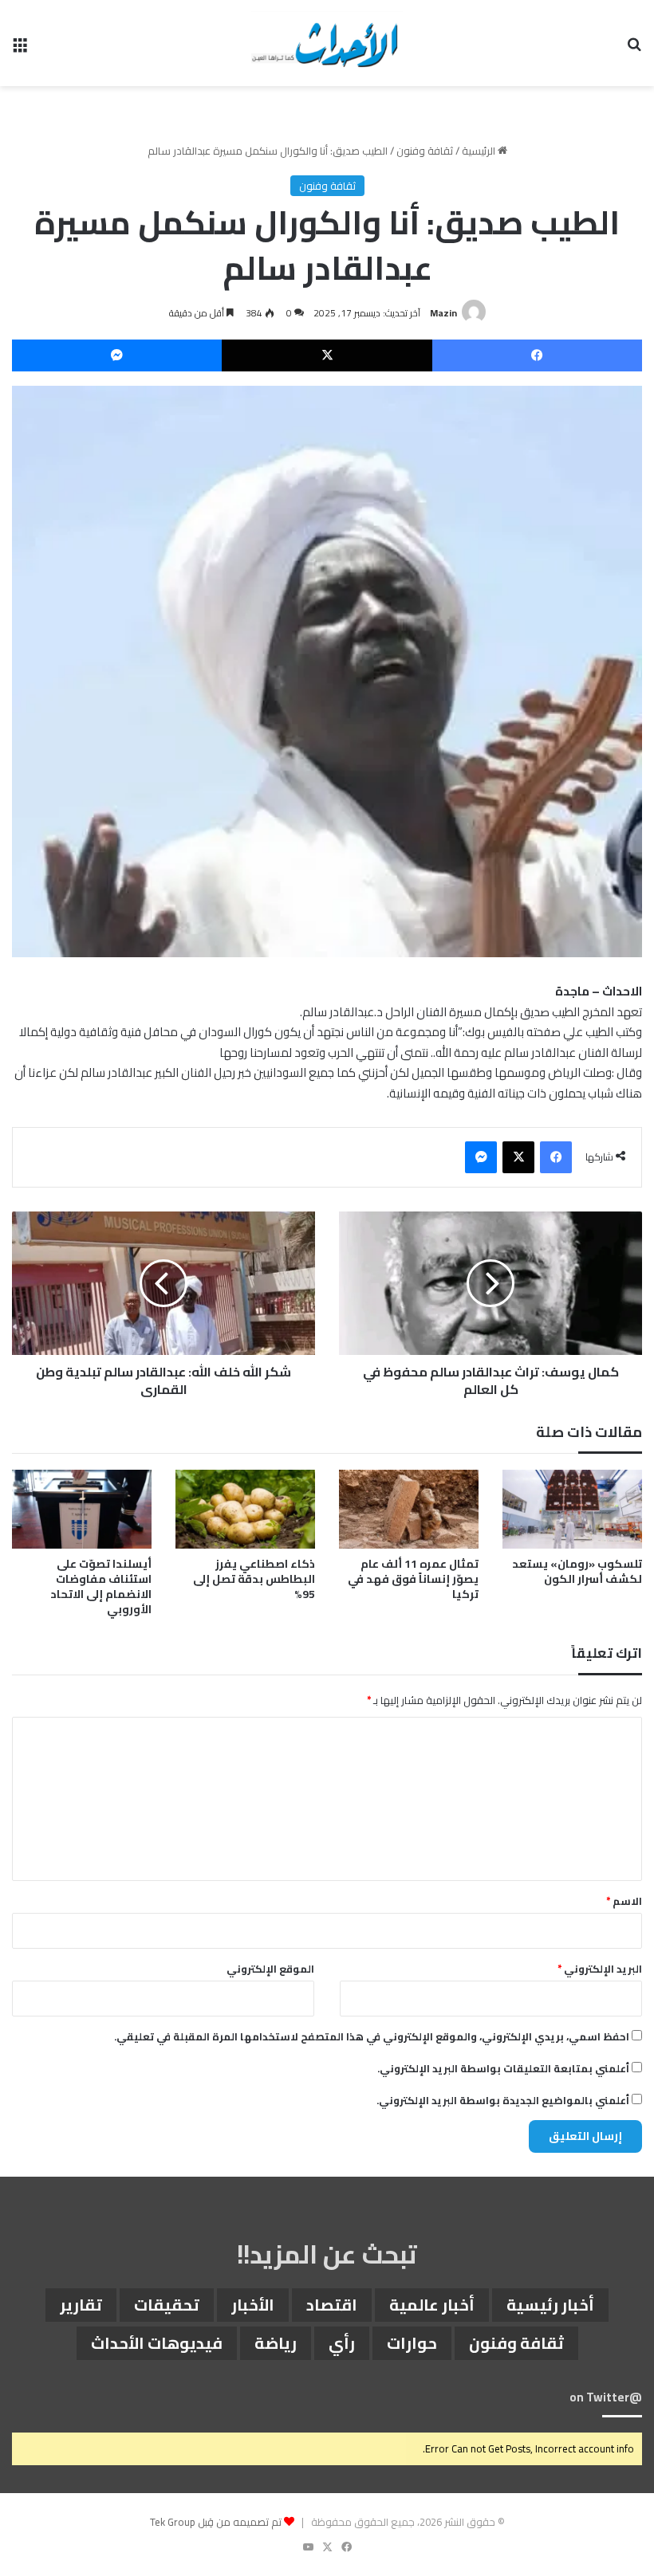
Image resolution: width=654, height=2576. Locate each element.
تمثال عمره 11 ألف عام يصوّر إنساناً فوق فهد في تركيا (413, 1579)
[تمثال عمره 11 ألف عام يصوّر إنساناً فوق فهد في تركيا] (409, 1509)
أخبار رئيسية (550, 2305)
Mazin (443, 313)
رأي (342, 2343)
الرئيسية (480, 151)
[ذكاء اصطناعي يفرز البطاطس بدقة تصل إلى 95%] (245, 1509)
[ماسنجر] (117, 355)
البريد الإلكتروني (600, 1969)
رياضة (276, 2343)
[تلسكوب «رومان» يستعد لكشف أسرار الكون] (572, 1509)
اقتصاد (332, 2305)
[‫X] (327, 355)
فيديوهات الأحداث (157, 2343)
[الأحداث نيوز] (327, 43)
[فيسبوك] (537, 355)
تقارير (81, 2305)
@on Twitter (606, 2397)
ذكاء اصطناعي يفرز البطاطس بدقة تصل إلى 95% (254, 1579)
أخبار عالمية (432, 2305)
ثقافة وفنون (425, 151)
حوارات (412, 2343)
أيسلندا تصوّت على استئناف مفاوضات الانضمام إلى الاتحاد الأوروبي (101, 1586)
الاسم (624, 1901)
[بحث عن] (634, 49)
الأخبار (253, 2305)
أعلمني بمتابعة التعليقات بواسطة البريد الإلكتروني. (503, 2068)
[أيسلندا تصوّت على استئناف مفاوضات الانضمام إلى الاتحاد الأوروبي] (82, 1509)
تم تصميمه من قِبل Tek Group (216, 2522)
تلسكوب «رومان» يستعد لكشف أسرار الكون (577, 1571)
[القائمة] (20, 49)
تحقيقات (167, 2305)
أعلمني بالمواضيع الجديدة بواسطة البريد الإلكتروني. (503, 2100)
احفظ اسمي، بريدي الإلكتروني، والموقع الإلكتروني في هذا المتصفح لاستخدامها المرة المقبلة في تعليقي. (372, 2036)
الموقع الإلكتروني (270, 1969)
